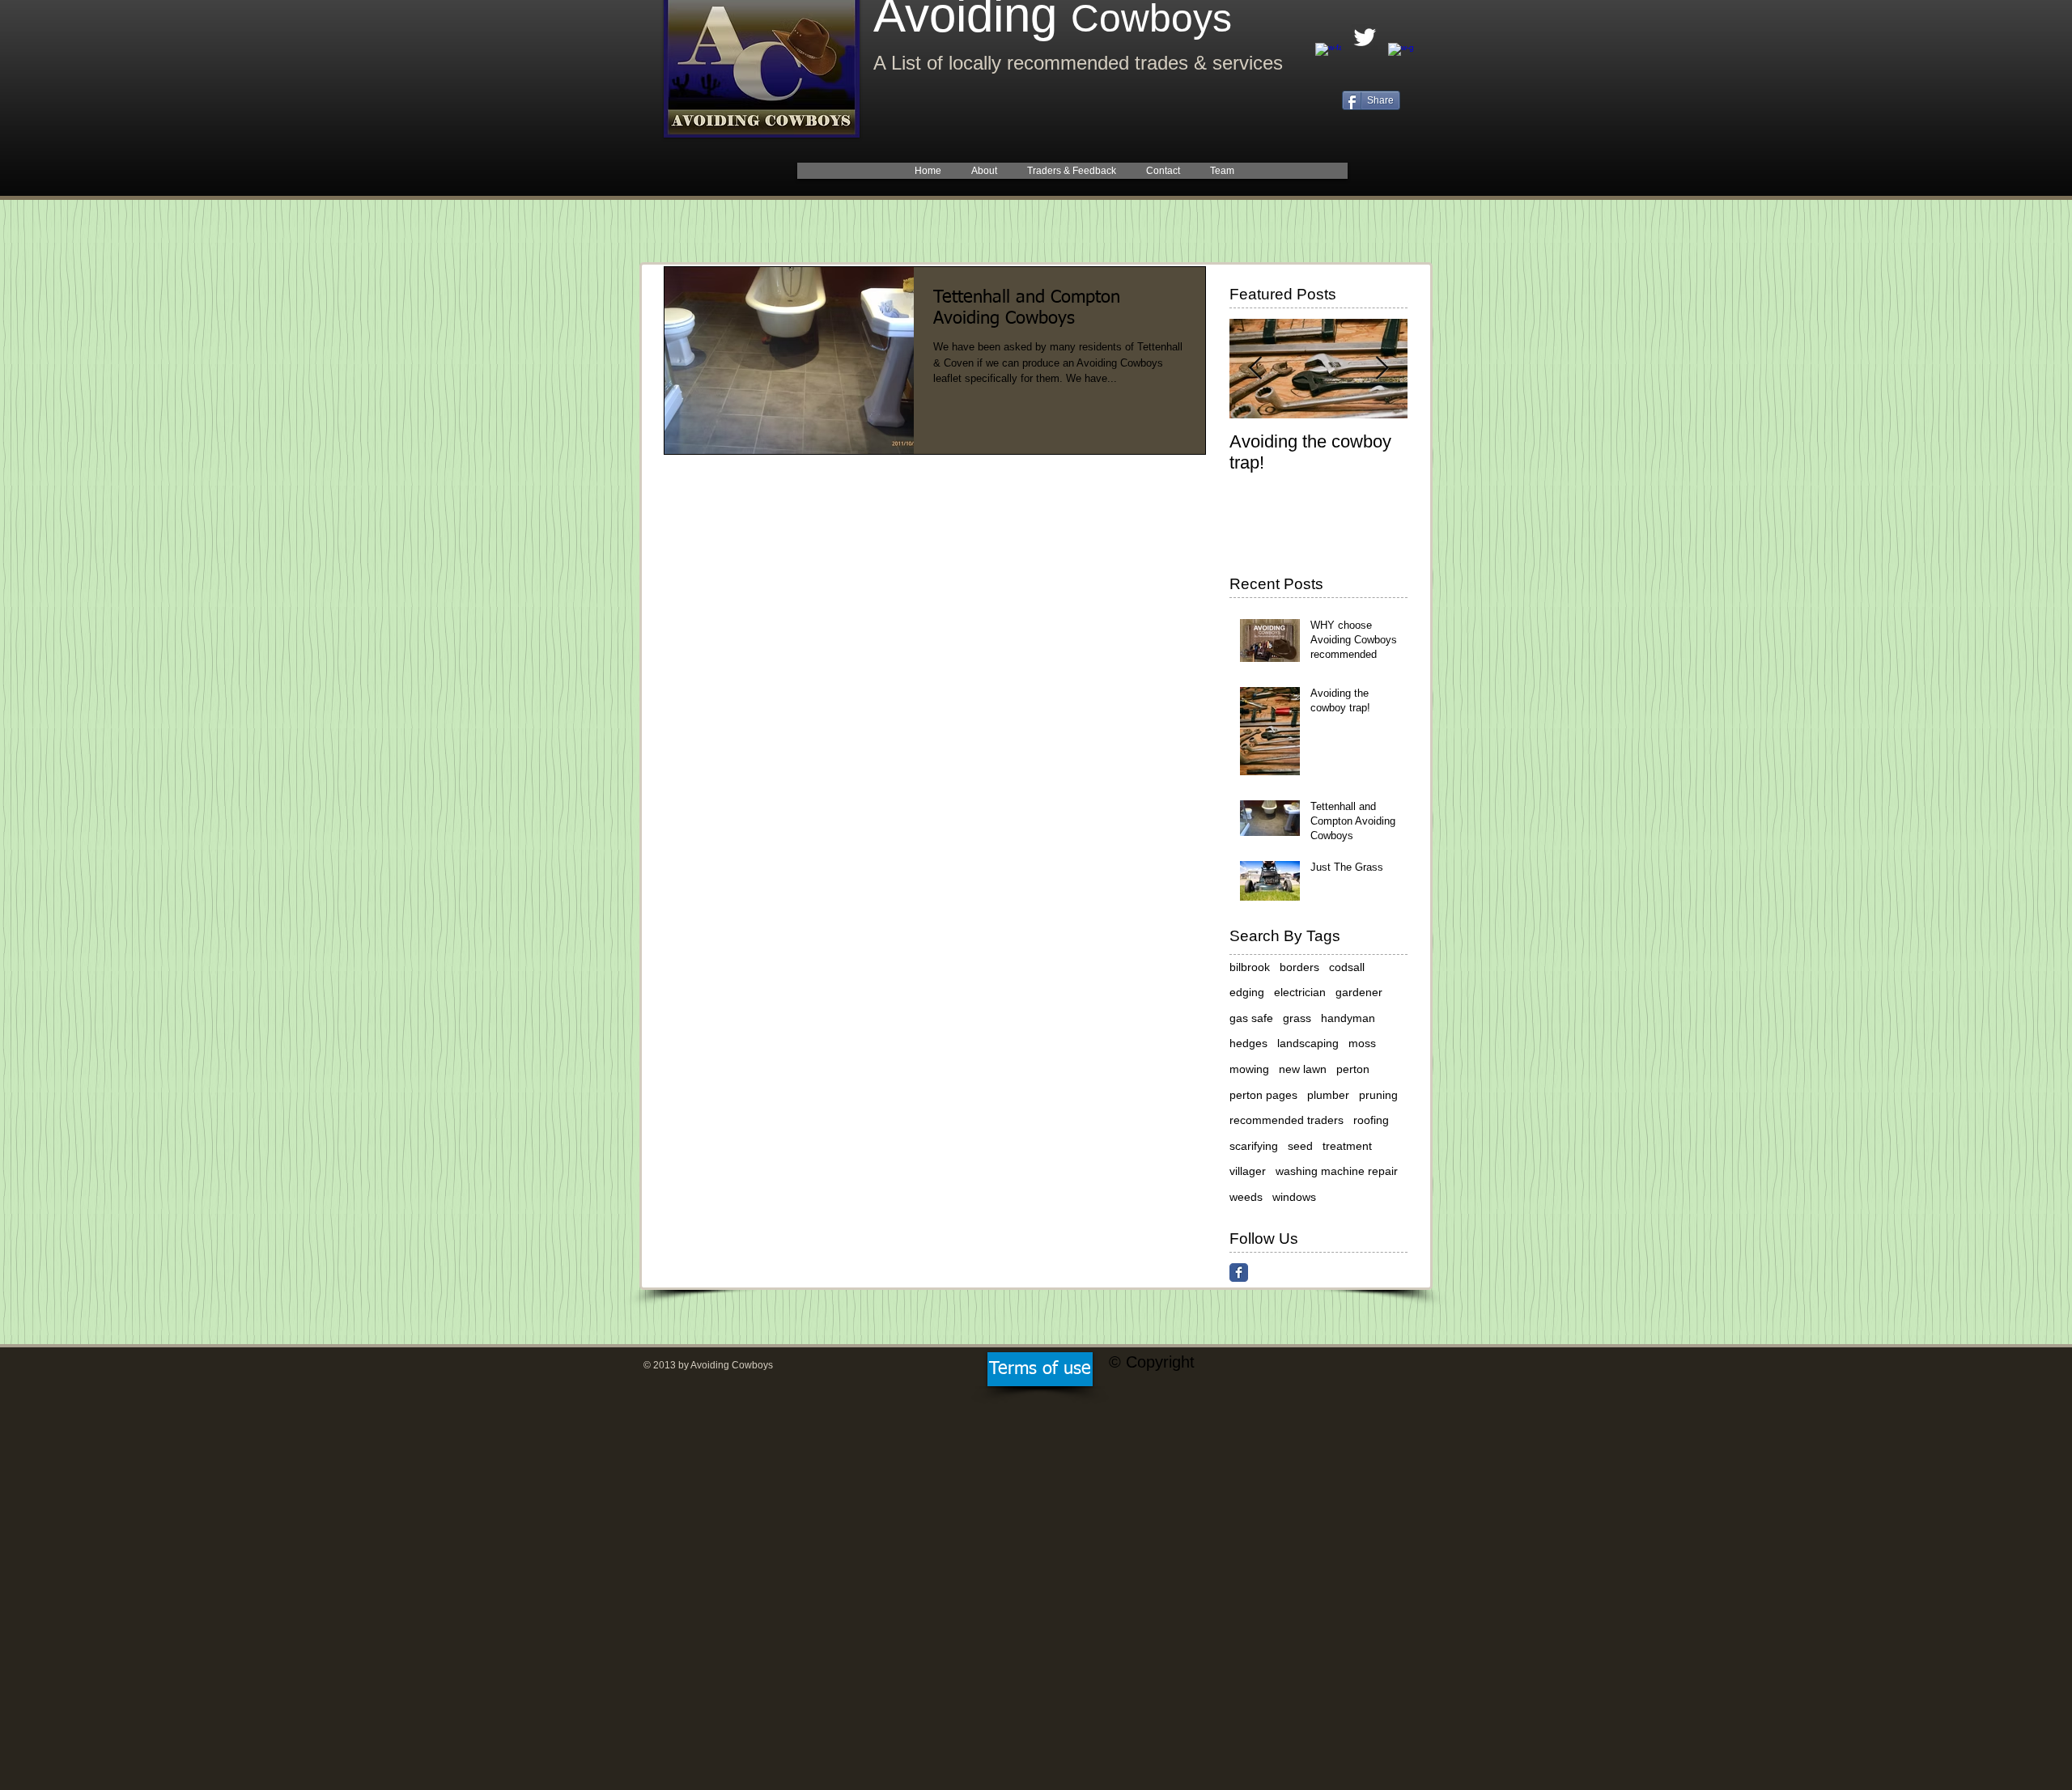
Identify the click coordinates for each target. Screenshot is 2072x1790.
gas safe (1251, 1018)
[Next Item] (1382, 369)
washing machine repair (1337, 1171)
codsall (1347, 967)
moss (1362, 1043)
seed (1300, 1146)
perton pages (1263, 1095)
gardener (1359, 992)
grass (1297, 1018)
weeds (1246, 1197)
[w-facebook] (1328, 56)
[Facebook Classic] (1239, 1273)
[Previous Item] (1255, 369)
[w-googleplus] (1401, 56)
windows (1294, 1197)
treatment (1347, 1146)
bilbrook (1250, 967)
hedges (1248, 1043)
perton (1353, 1069)
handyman (1348, 1018)
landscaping (1308, 1043)
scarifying (1254, 1146)
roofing (1371, 1120)
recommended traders (1287, 1120)
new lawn (1303, 1069)
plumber (1328, 1095)
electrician (1300, 992)
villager (1248, 1171)
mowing (1249, 1069)
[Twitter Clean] (1365, 37)
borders (1299, 967)
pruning (1378, 1095)
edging (1247, 992)
